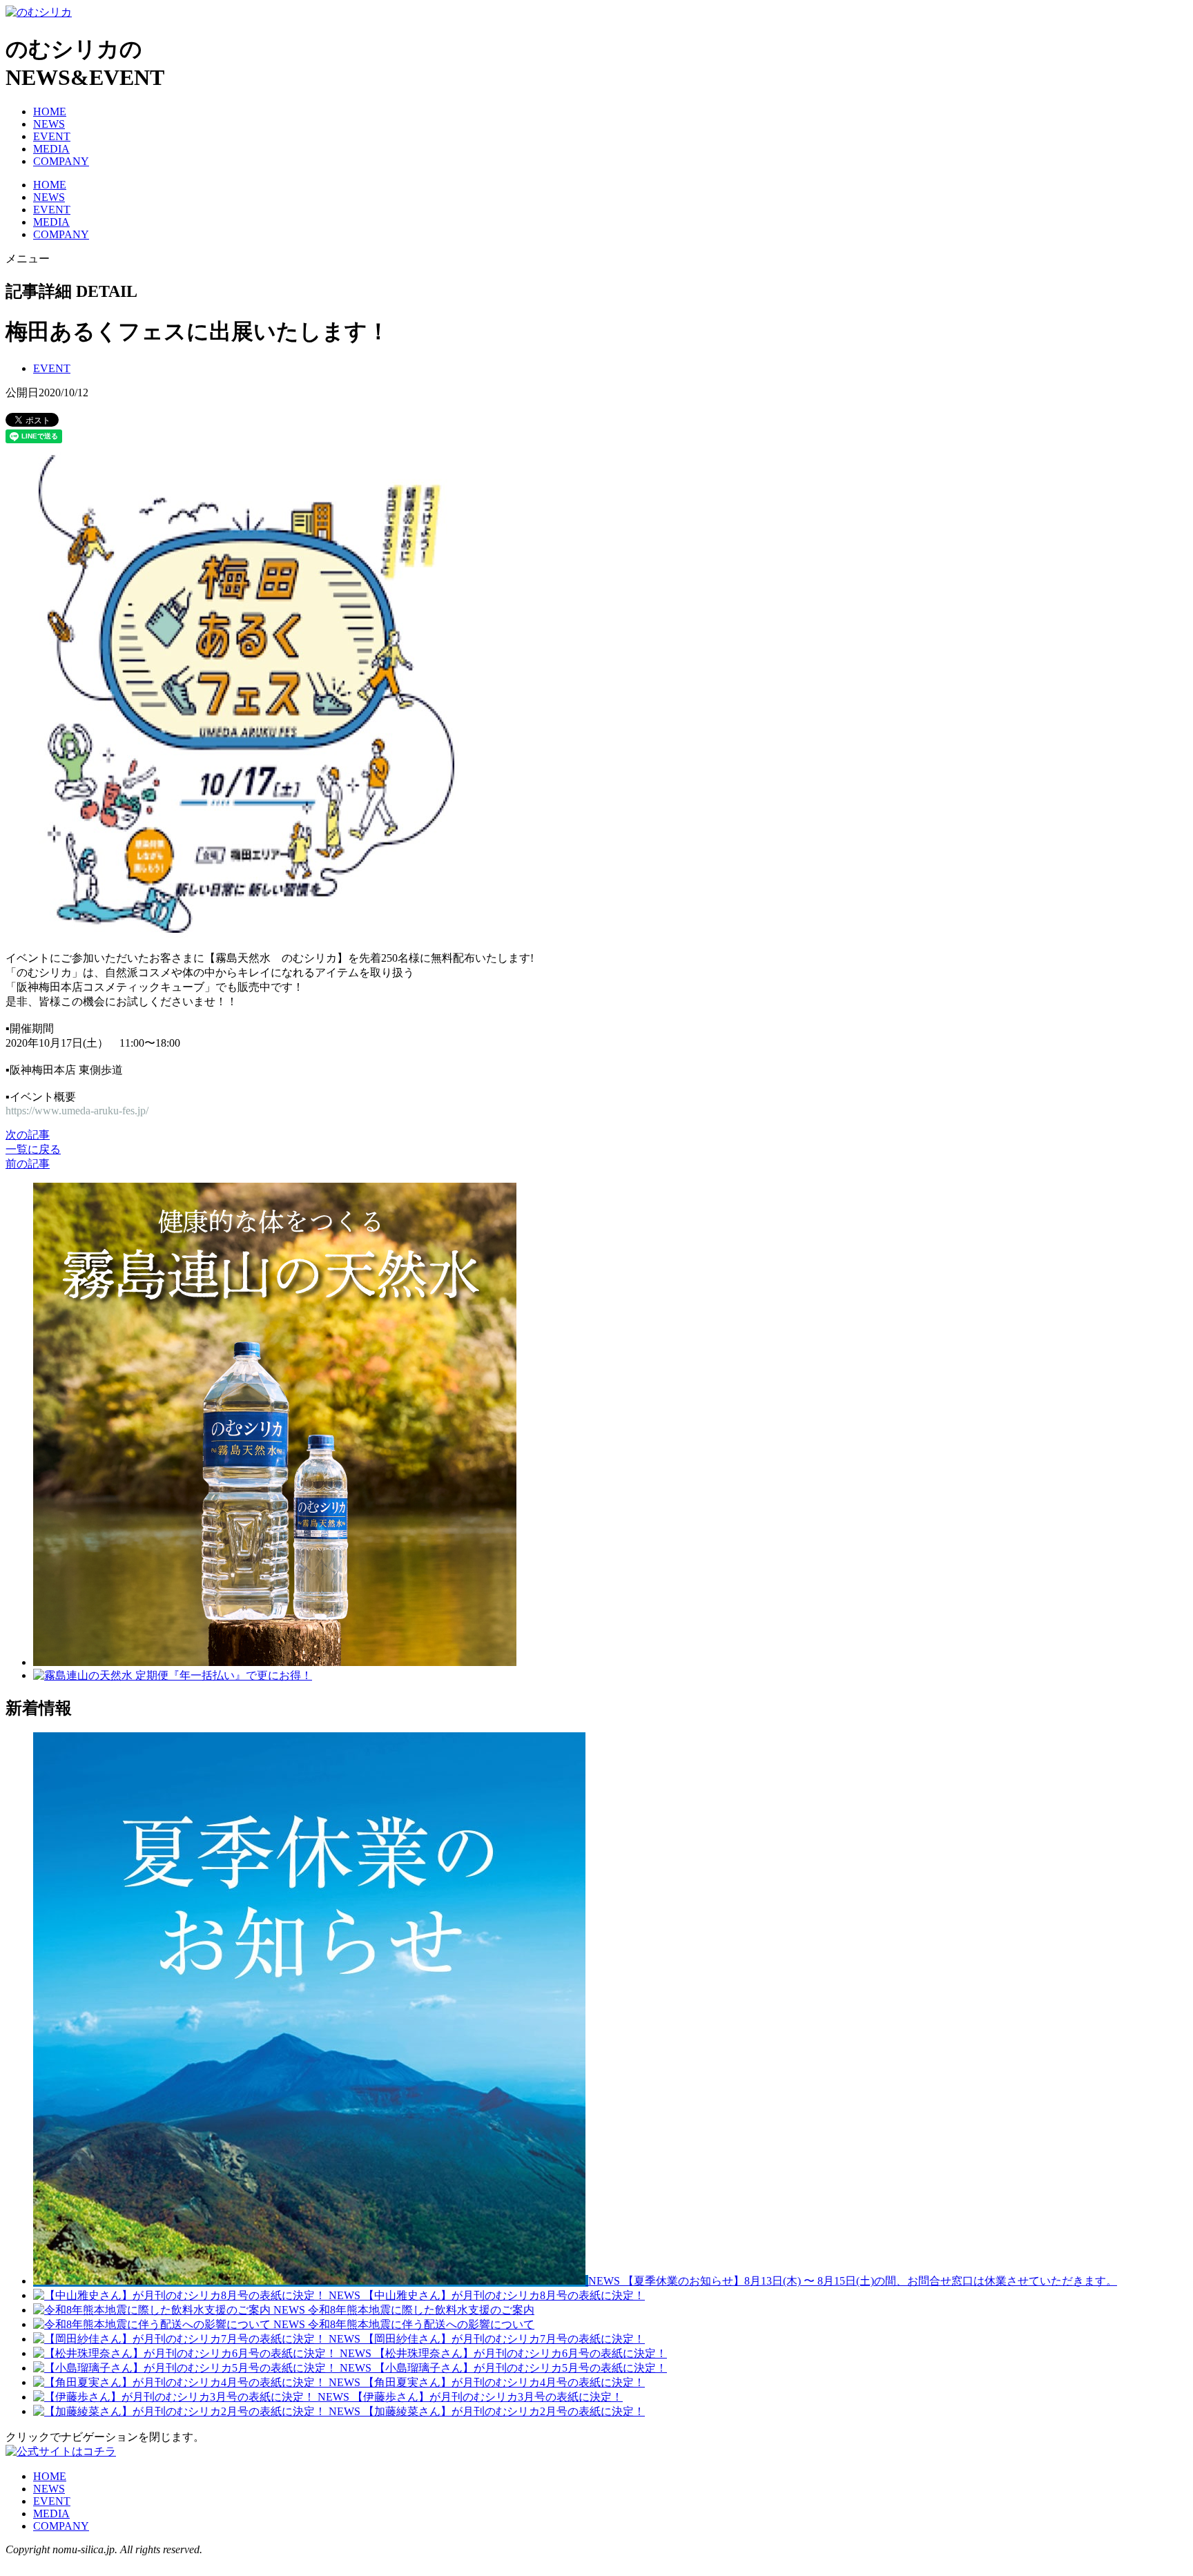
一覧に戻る (33, 1149)
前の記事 (28, 1164)
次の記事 (28, 1135)
